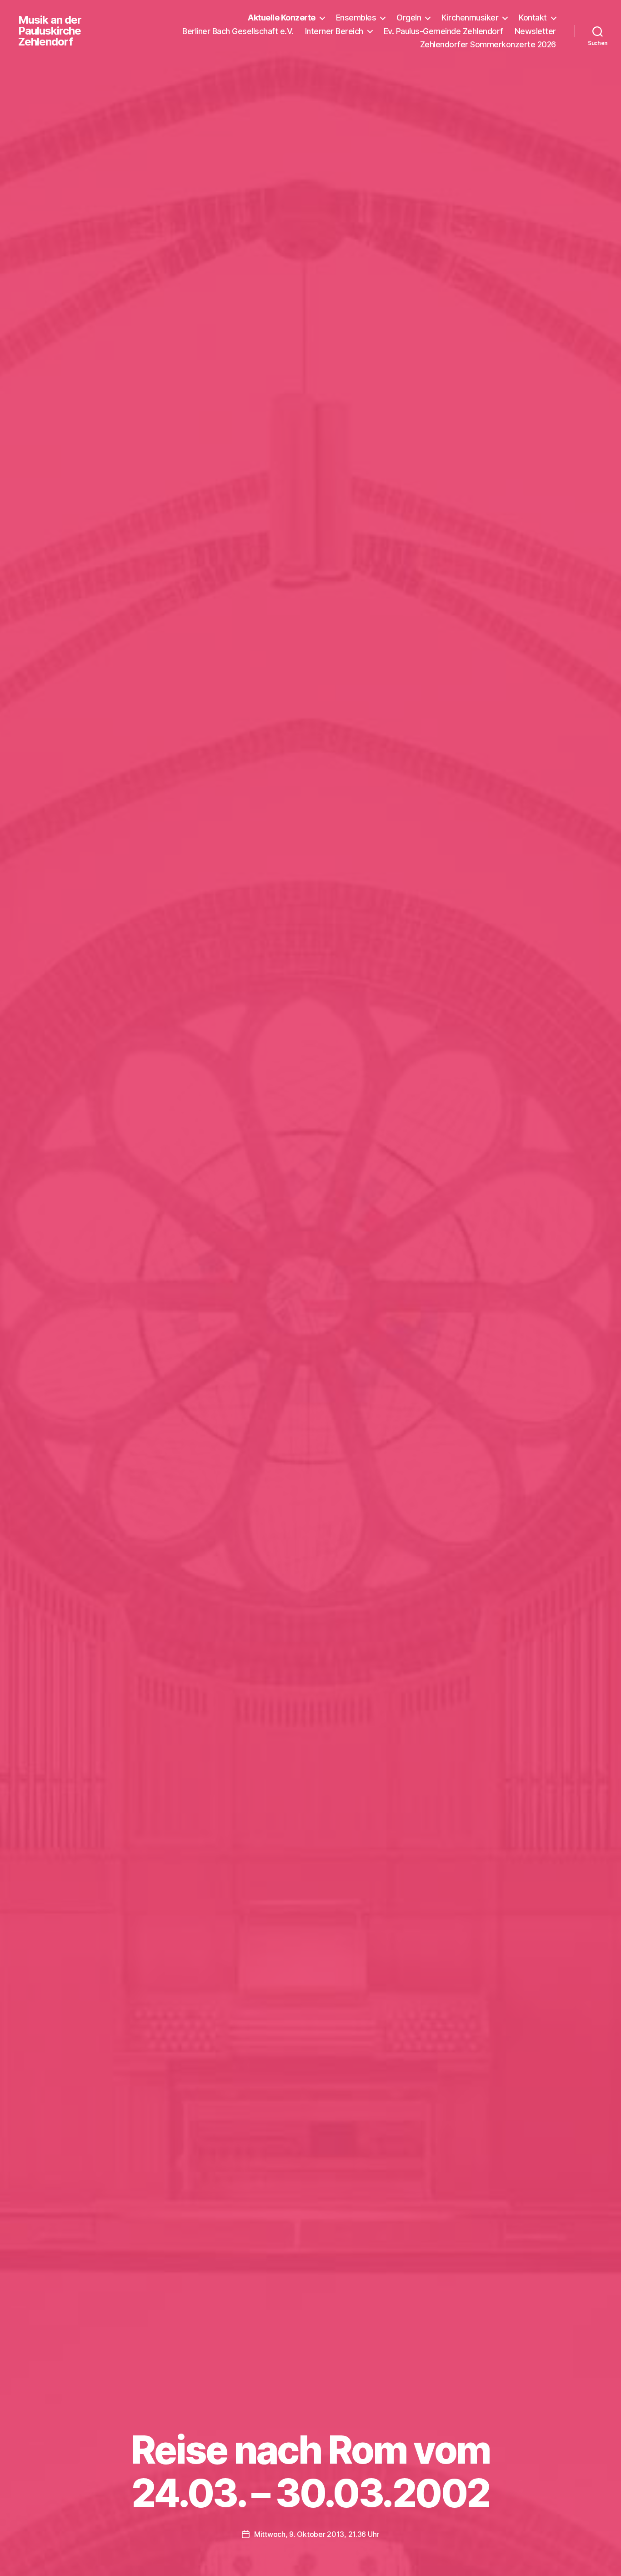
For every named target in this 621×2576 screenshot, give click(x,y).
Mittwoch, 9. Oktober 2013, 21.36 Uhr (317, 2534)
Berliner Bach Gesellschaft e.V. (238, 31)
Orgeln (409, 18)
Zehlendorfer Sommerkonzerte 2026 (488, 44)
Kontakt (533, 18)
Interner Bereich (334, 31)
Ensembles (356, 18)
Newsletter (535, 31)
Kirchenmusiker (470, 18)
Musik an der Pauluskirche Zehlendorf (50, 31)
